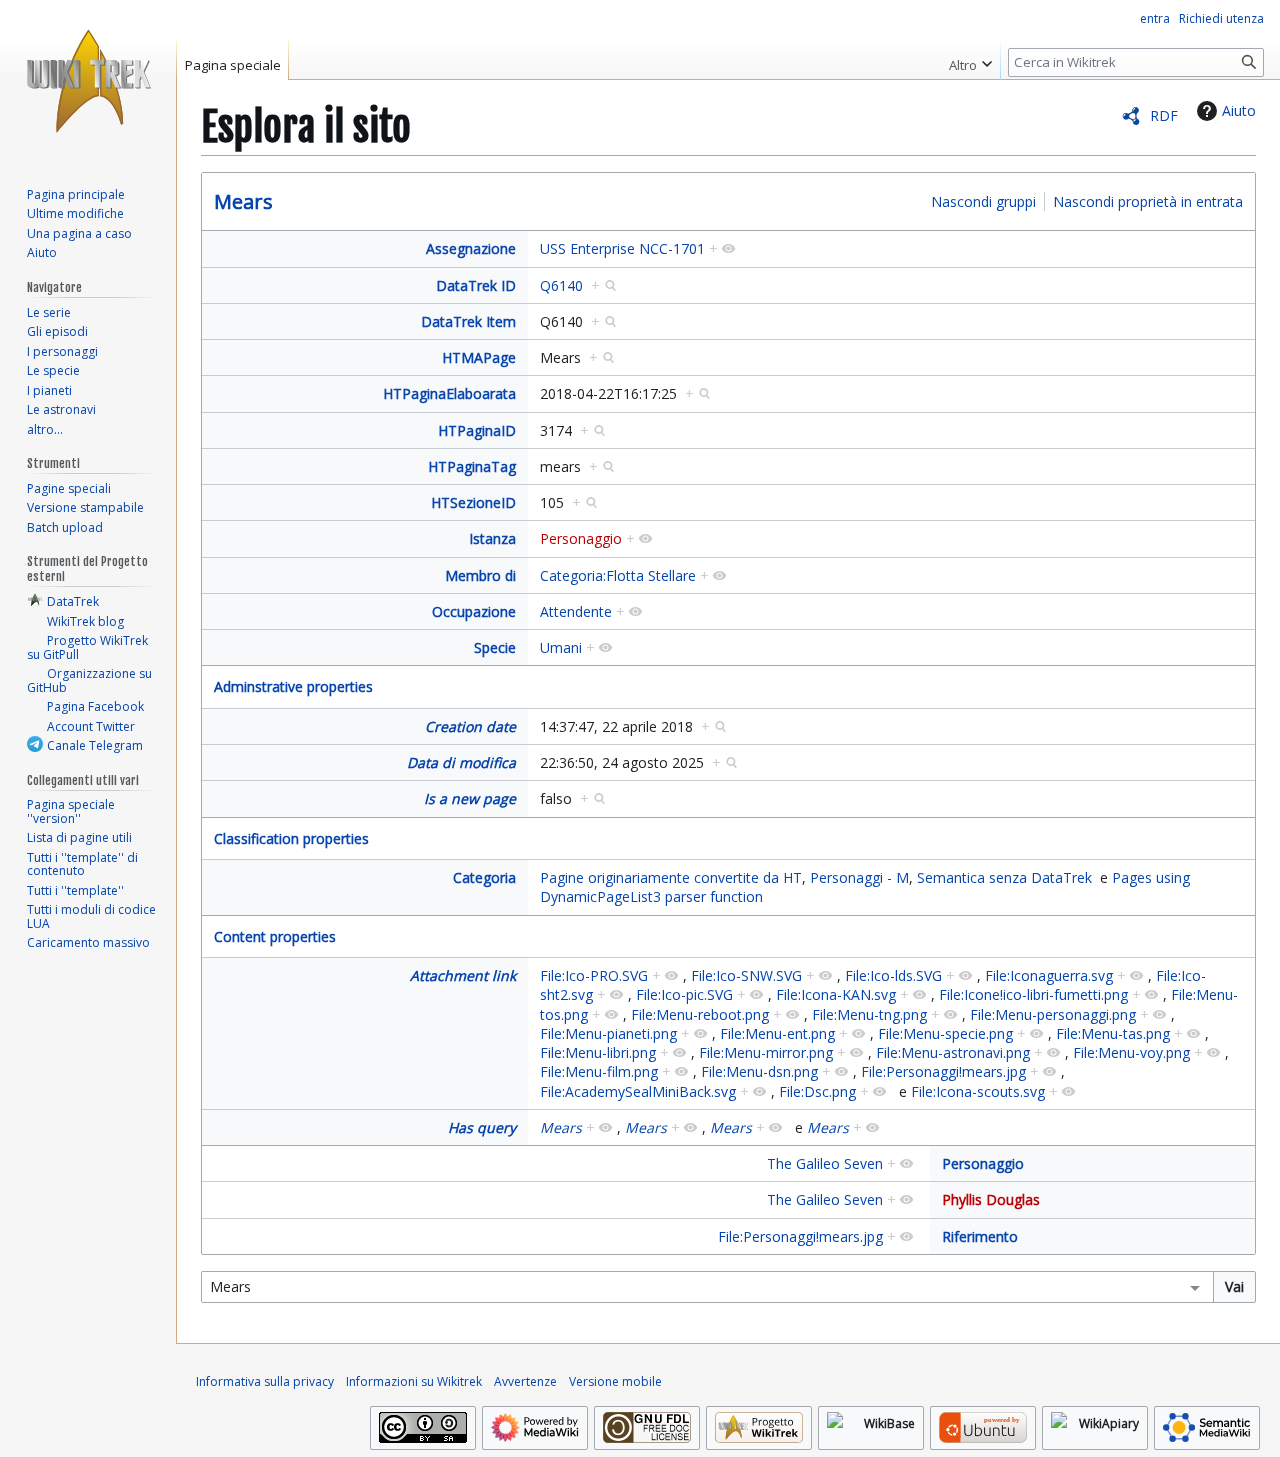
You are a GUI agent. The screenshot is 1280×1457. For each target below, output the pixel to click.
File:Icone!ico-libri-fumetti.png (1033, 994)
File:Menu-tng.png (869, 1014)
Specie (495, 647)
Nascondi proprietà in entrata (1148, 201)
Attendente (576, 611)
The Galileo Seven (825, 1163)
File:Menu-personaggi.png (1053, 1014)
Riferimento (980, 1236)
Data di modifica (461, 762)
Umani (561, 647)
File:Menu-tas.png (1113, 1033)
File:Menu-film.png (599, 1071)
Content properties (275, 936)
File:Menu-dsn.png (759, 1071)
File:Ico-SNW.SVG (746, 975)
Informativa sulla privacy (265, 1381)
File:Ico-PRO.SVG (594, 975)
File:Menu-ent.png (777, 1033)
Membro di (480, 575)
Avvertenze (525, 1381)
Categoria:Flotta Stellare (618, 575)
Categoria (484, 877)
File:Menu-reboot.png (700, 1014)
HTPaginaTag (472, 466)
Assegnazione (471, 248)
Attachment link (463, 975)
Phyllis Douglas (991, 1199)
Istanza (492, 538)
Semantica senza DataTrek (1004, 877)
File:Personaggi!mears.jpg (943, 1071)
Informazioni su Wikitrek (414, 1381)
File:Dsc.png (817, 1091)
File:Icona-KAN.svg (836, 994)
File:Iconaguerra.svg (1049, 975)
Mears (243, 201)
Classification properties (291, 838)
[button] (970, 60)
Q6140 (561, 285)
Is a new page (470, 798)
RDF (1164, 115)
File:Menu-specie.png (945, 1033)
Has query (482, 1127)
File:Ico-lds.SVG (893, 975)
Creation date (470, 726)
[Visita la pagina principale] (88, 80)
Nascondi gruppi (983, 201)
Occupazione (474, 611)
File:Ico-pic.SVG (684, 994)
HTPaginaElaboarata (449, 393)
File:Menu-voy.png (1131, 1052)
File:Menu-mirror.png (766, 1052)
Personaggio (581, 538)
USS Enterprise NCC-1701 (622, 248)
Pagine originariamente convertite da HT (671, 877)
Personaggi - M (859, 877)
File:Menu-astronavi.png (953, 1052)
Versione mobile (615, 1381)
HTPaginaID (477, 430)
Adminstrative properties (293, 686)
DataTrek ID (476, 285)
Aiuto (1239, 110)
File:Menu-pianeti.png (608, 1033)
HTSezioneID (473, 502)
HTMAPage (479, 357)
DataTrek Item (468, 321)
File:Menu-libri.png (598, 1052)
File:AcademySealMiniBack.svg (638, 1091)
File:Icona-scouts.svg (978, 1091)
